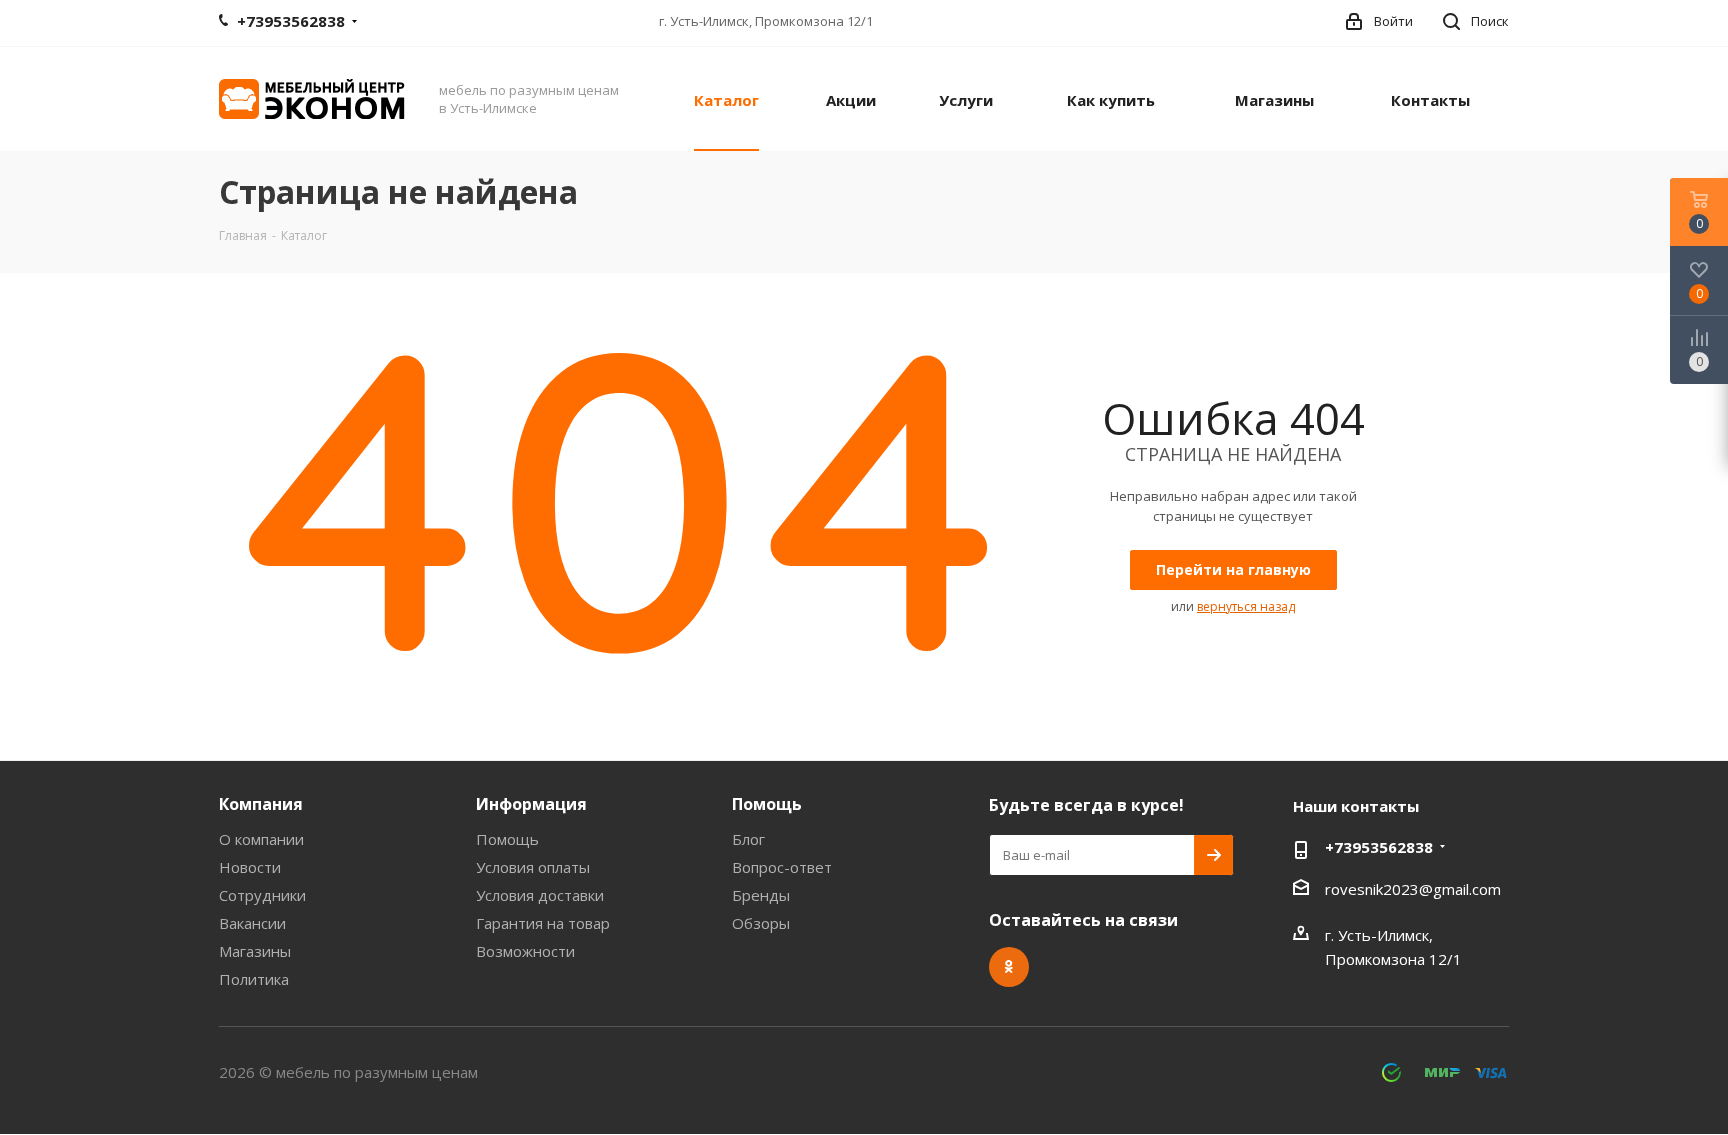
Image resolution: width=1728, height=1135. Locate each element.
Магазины (255, 951)
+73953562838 (1379, 847)
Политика (254, 979)
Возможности (525, 951)
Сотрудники (262, 895)
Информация (531, 804)
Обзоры (761, 923)
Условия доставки (540, 895)
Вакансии (252, 923)
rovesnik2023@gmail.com (1413, 889)
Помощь (507, 839)
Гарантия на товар (543, 923)
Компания (261, 804)
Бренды (761, 895)
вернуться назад (1246, 606)
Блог (748, 839)
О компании (261, 839)
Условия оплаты (533, 867)
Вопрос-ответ (782, 867)
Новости (250, 867)
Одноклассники (1009, 967)
